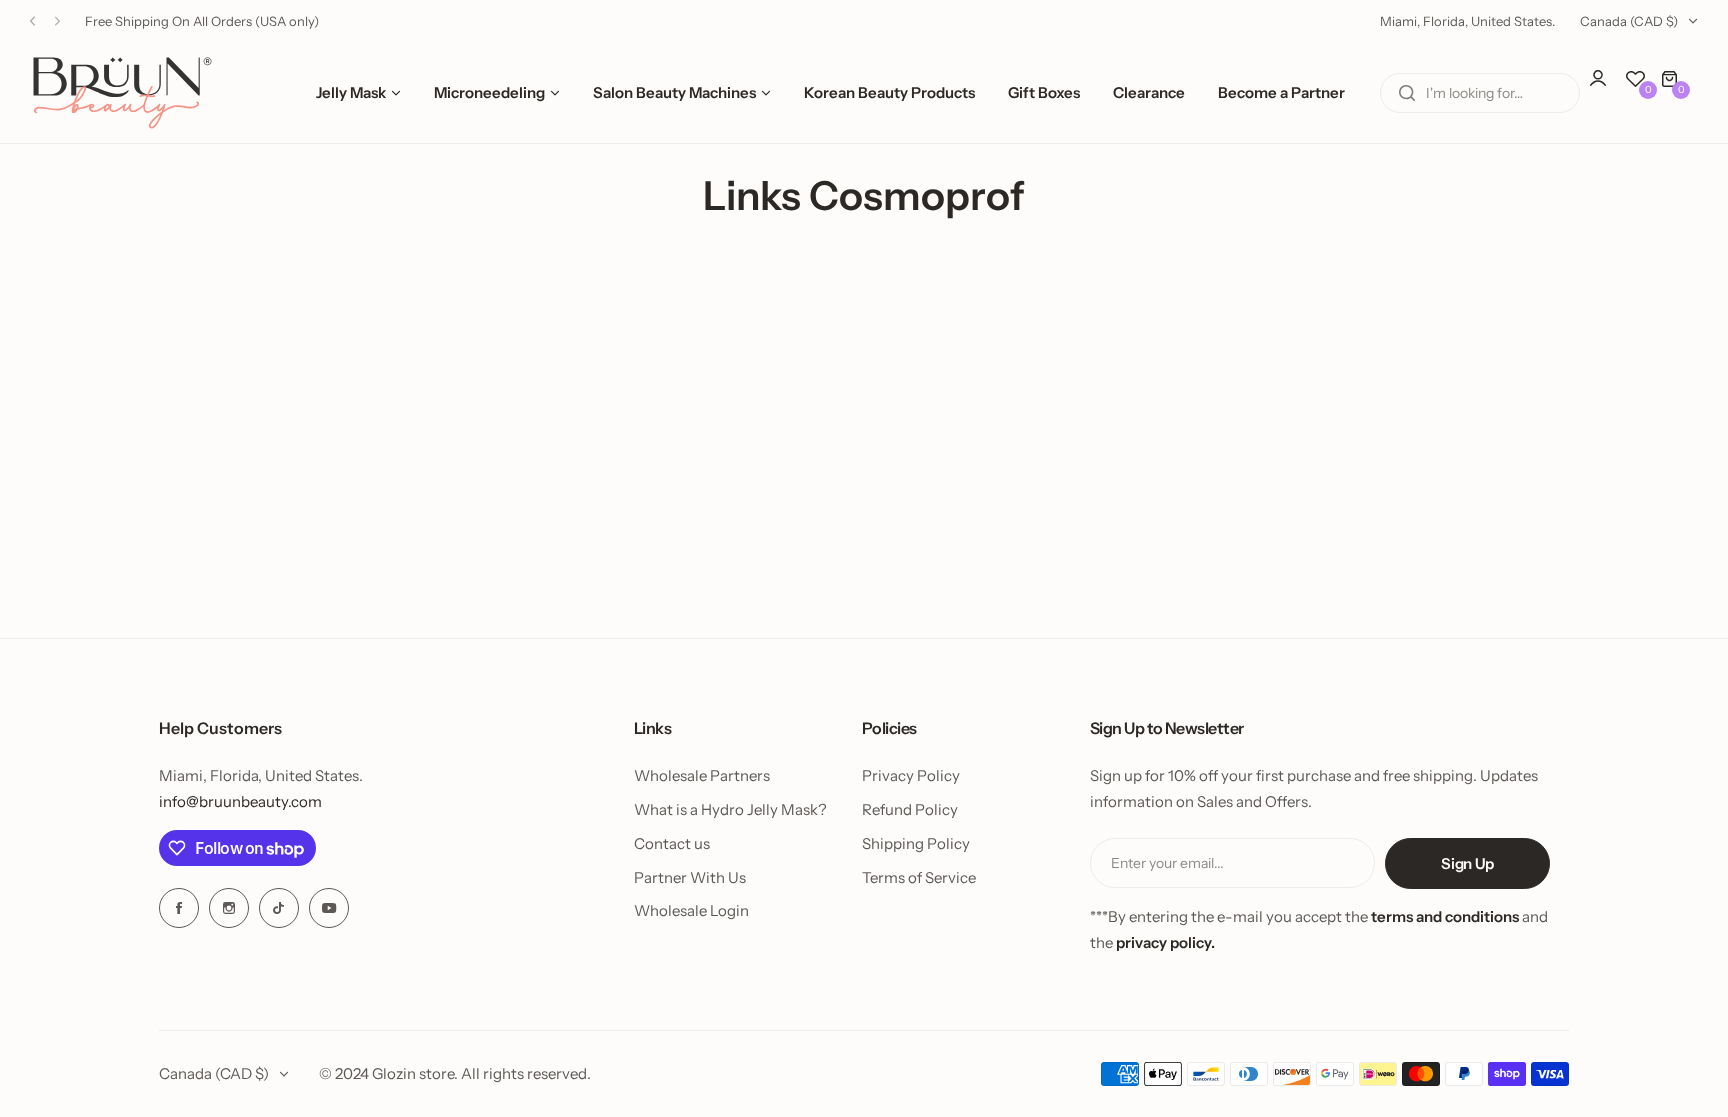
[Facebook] (179, 908)
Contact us (672, 843)
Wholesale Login (691, 910)
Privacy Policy (911, 775)
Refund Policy (910, 809)
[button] (32, 21)
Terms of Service (919, 877)
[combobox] (1480, 93)
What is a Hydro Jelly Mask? (730, 809)
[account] (1608, 88)
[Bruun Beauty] (122, 92)
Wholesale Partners (702, 775)
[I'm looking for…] (1407, 93)
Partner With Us (690, 877)
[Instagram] (229, 908)
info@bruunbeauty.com (240, 801)
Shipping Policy (916, 843)
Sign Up (1467, 863)
